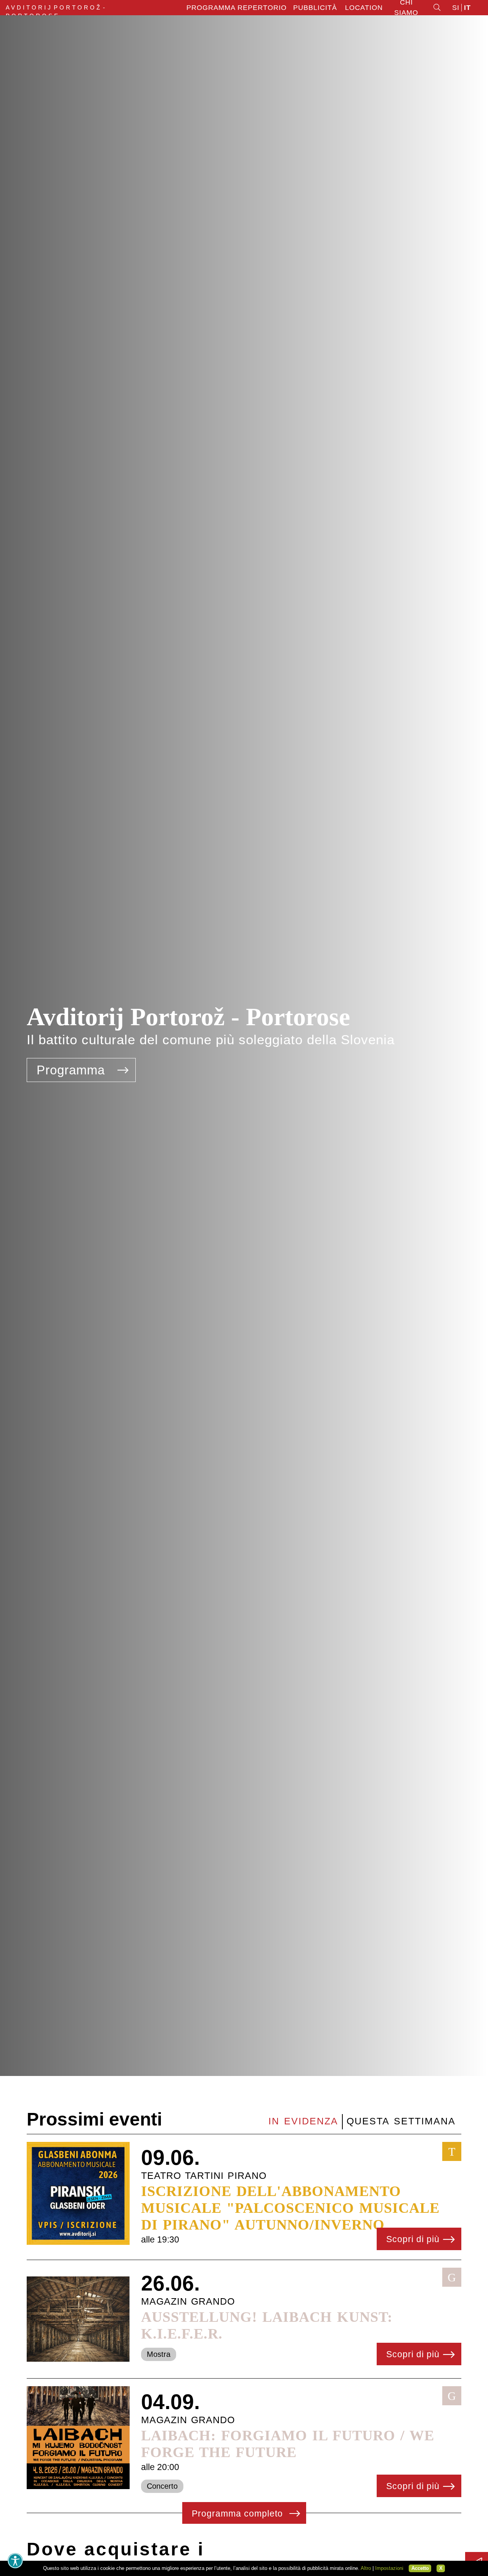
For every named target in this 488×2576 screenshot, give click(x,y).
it (467, 8)
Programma (73, 1070)
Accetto (420, 2568)
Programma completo (239, 2513)
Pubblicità (315, 8)
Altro (366, 2568)
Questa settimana (401, 2121)
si (456, 8)
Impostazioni (389, 2568)
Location (364, 8)
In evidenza (303, 2121)
